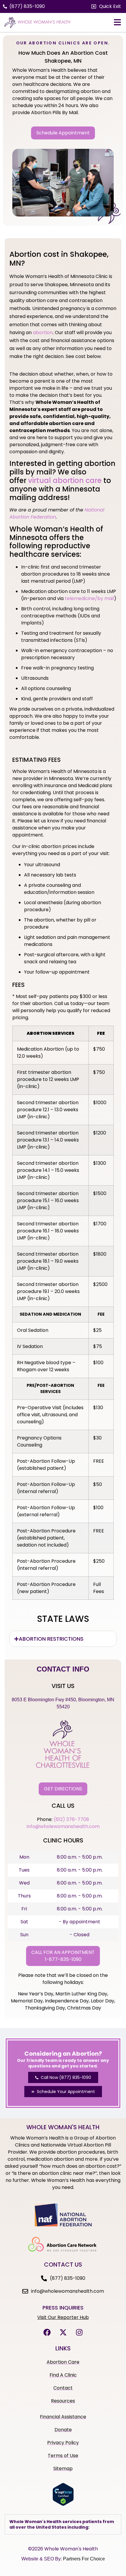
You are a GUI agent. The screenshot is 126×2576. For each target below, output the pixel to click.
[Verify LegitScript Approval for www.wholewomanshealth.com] (63, 2504)
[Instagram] (79, 2332)
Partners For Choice (84, 2559)
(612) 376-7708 (71, 1819)
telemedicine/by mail (89, 598)
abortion (43, 333)
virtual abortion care (65, 480)
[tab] (63, 1639)
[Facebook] (47, 2332)
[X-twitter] (63, 2332)
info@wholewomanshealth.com (63, 1826)
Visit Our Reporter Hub (63, 2317)
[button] (106, 6)
